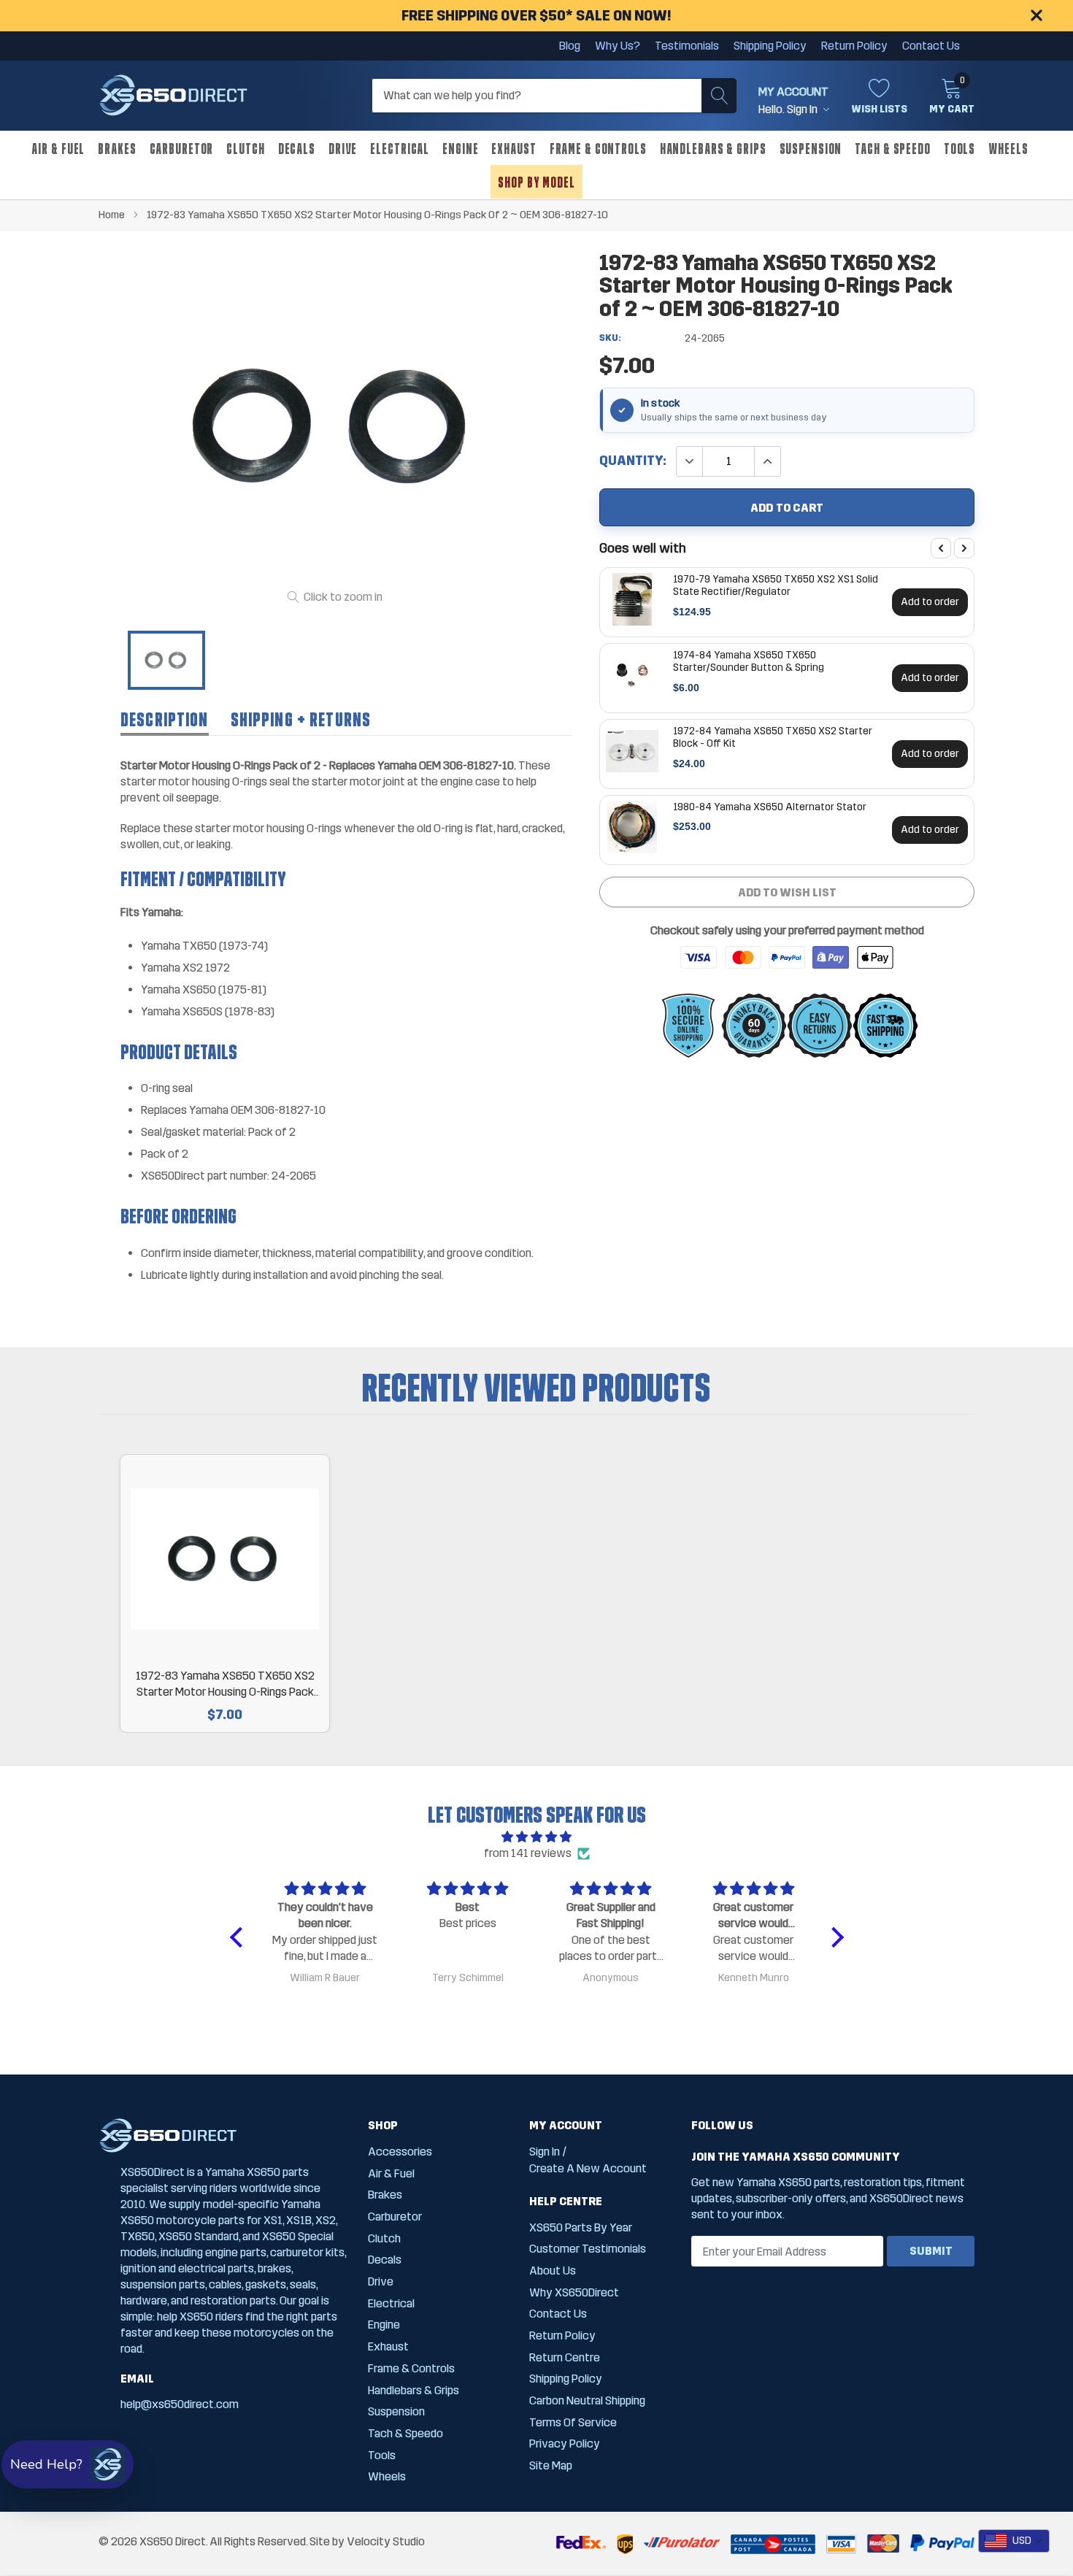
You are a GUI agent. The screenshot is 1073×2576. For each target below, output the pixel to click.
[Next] (964, 548)
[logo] (173, 96)
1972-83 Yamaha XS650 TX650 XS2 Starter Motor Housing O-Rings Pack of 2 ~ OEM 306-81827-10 (225, 1684)
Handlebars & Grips (713, 149)
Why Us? (618, 46)
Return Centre (565, 2357)
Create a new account (588, 2168)
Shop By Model (536, 182)
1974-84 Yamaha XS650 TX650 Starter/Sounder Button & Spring (749, 661)
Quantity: (633, 461)
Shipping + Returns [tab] (301, 720)
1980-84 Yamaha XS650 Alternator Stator (770, 807)
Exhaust (514, 149)
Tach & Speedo (892, 149)
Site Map (551, 2465)
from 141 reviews (528, 1853)
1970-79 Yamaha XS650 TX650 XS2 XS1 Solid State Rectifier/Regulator (776, 585)
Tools (959, 149)
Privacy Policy (565, 2444)
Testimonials (687, 46)
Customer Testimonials (588, 2249)
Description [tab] (165, 720)
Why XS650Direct (574, 2292)
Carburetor (182, 149)
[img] (537, 1837)
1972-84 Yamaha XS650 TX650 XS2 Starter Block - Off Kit (773, 737)
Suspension (811, 149)
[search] (719, 96)
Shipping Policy (770, 46)
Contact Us (931, 46)
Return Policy (854, 46)
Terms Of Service (573, 2422)
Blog (570, 46)
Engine (460, 149)
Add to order (930, 601)
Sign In (545, 2152)
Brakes (117, 149)
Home (112, 215)
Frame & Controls (598, 149)
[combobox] (1014, 2541)
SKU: (610, 338)
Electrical (400, 149)
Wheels (1008, 149)
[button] (239, 1937)
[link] (166, 661)
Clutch (245, 149)
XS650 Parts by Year (581, 2227)
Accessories (400, 2152)
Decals (297, 149)
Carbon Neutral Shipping (587, 2400)
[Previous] (941, 548)
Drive (343, 149)
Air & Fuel (58, 149)
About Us (553, 2271)
